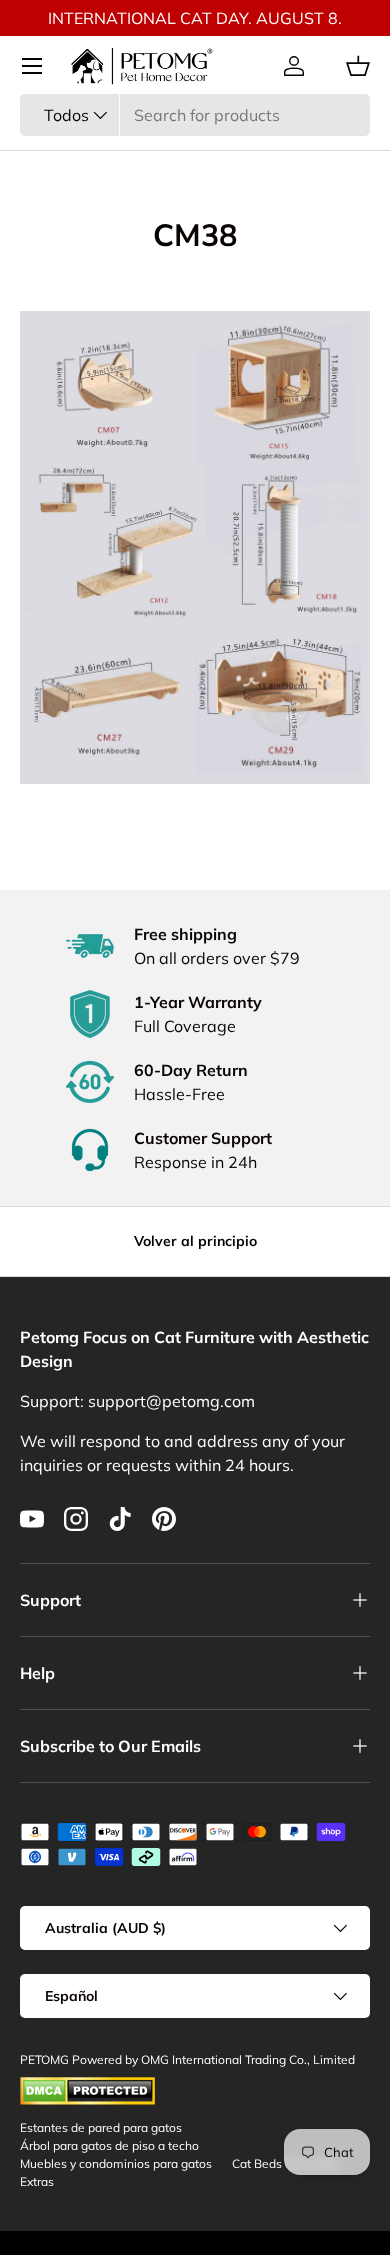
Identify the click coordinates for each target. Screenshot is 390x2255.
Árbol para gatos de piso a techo (109, 2145)
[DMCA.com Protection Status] (87, 2085)
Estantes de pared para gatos (101, 2127)
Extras (37, 2181)
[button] (358, 66)
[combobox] (195, 115)
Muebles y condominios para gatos (116, 2163)
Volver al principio (195, 1241)
